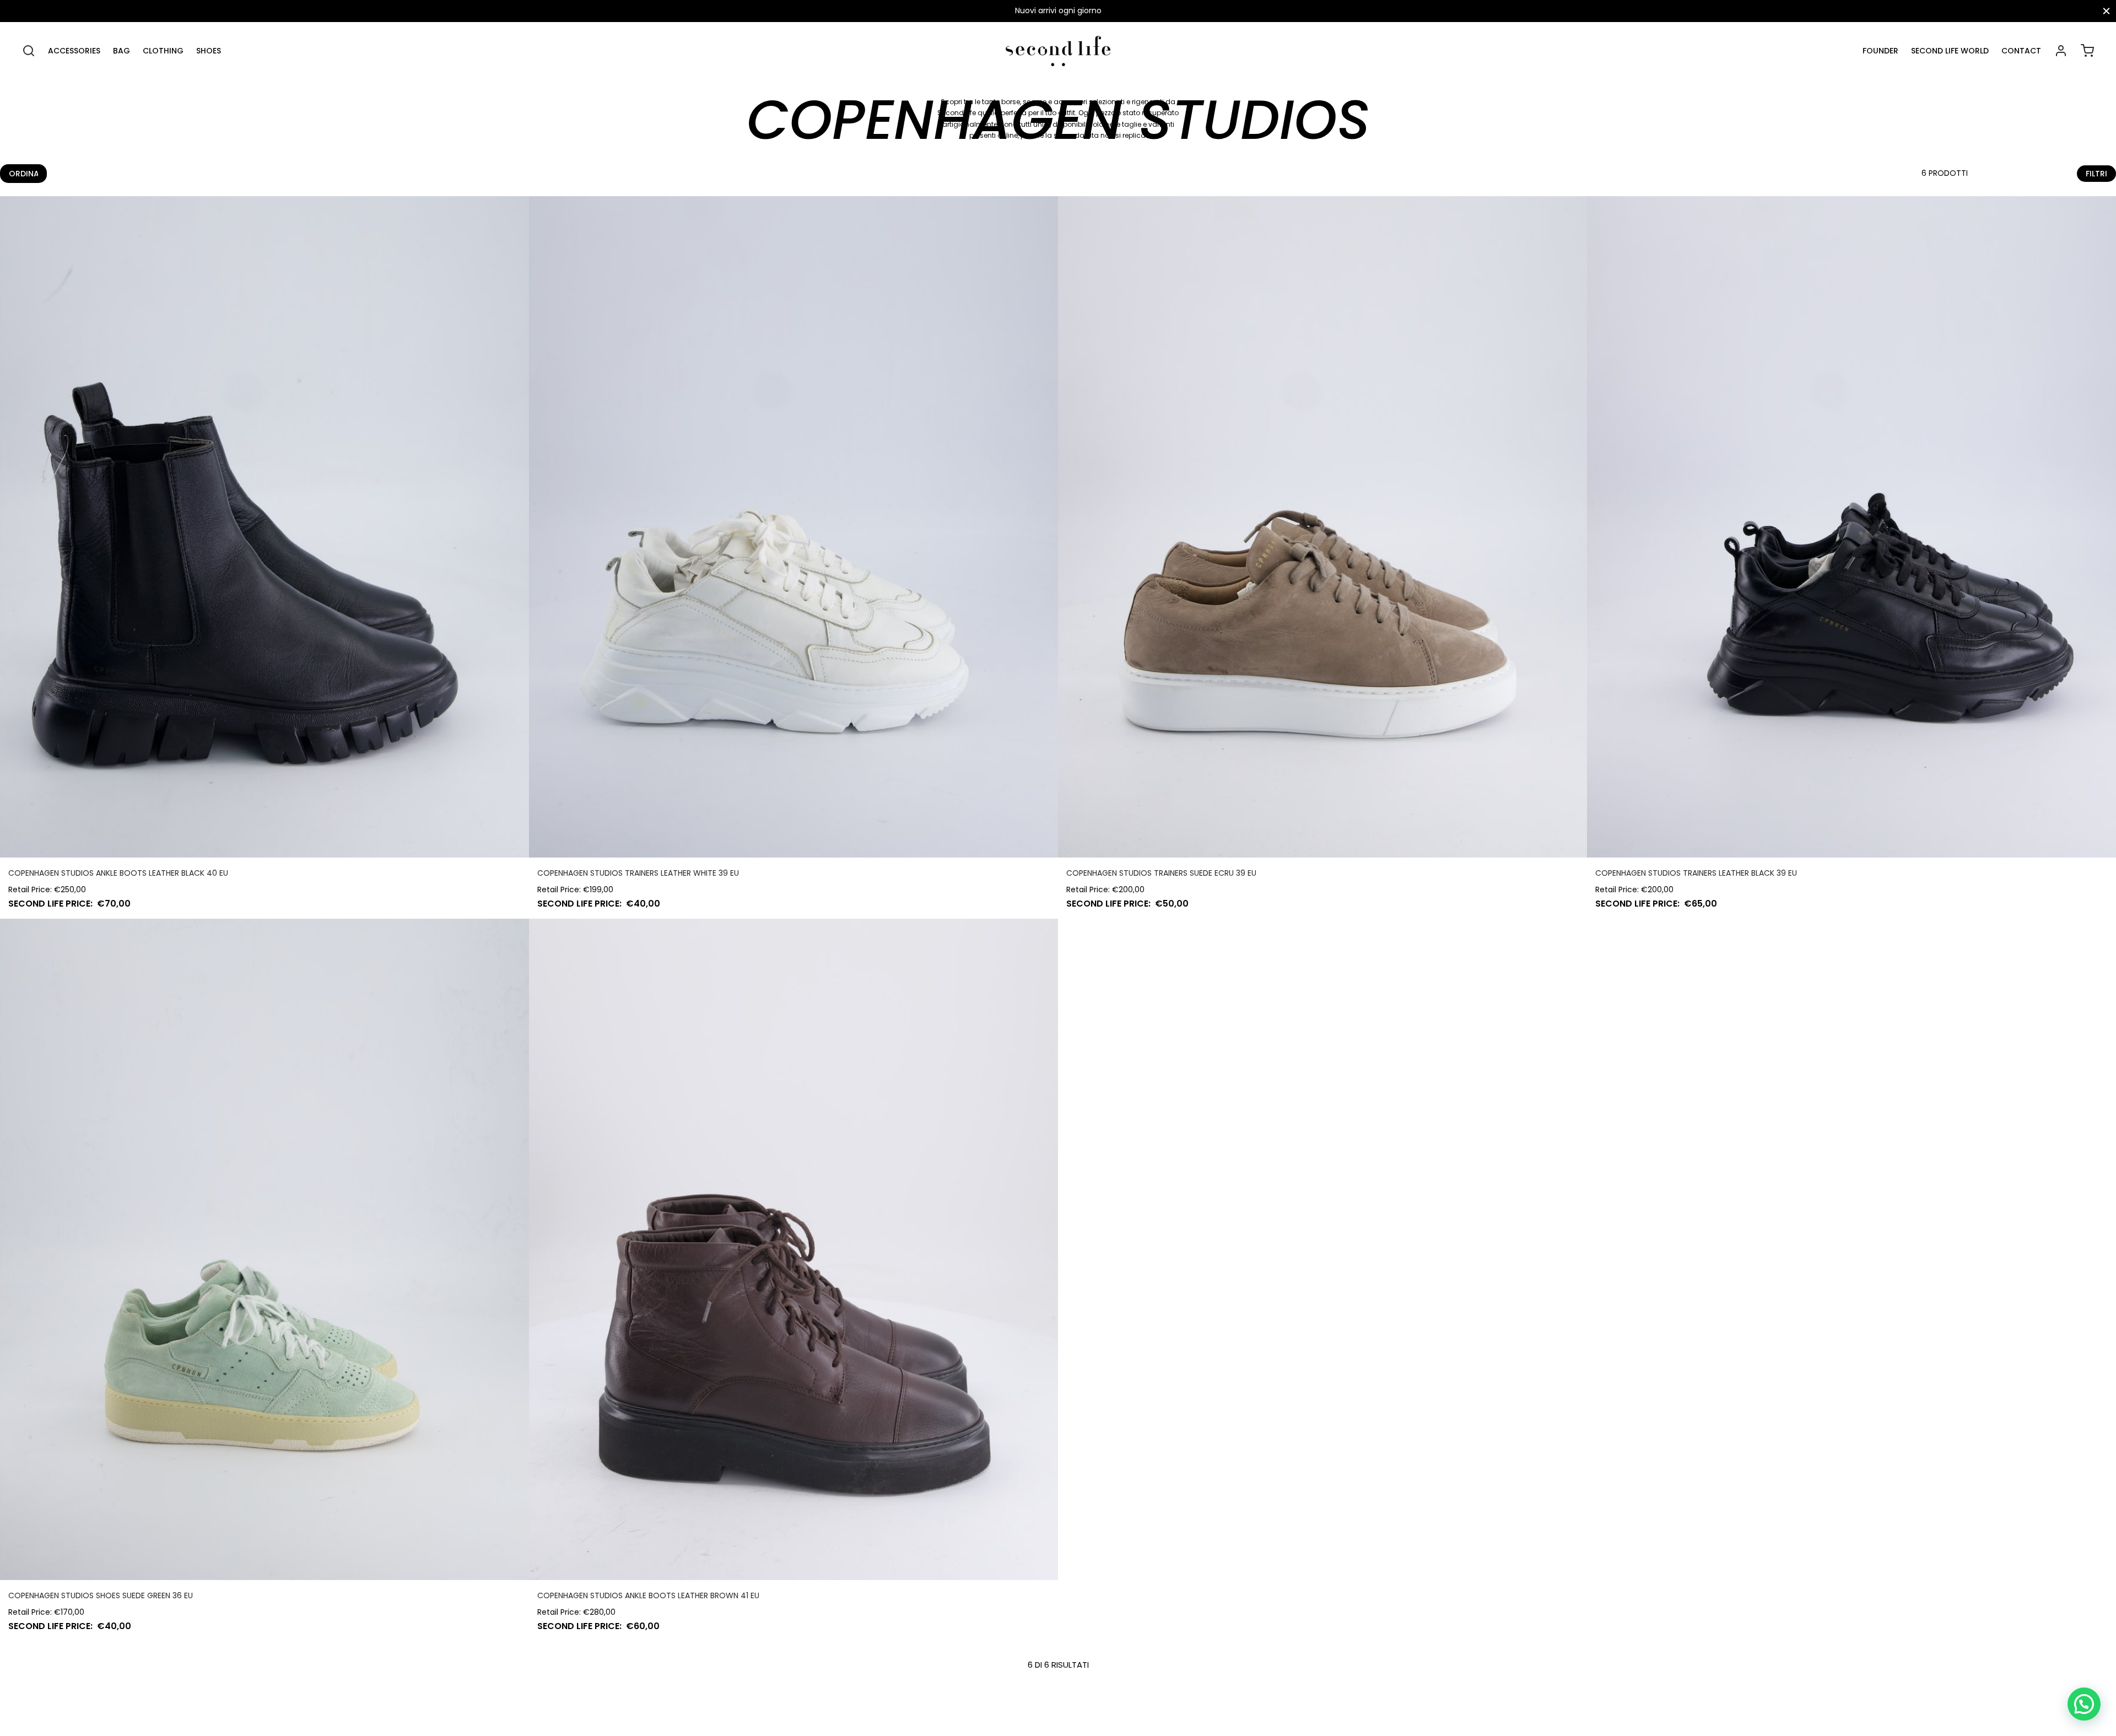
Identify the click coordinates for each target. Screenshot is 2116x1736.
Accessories (74, 51)
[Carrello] (2087, 51)
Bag (122, 51)
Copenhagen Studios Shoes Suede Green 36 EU (101, 1595)
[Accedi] (2061, 51)
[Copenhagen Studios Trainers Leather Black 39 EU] (1851, 527)
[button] (2084, 1704)
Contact (2021, 51)
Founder (1880, 51)
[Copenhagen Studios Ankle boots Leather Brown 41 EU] (793, 1249)
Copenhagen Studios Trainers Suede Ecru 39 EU (1161, 873)
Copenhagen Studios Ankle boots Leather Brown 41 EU (648, 1595)
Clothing (163, 51)
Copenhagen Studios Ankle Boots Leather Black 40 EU (118, 873)
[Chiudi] (2106, 11)
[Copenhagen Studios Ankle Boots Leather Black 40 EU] (264, 527)
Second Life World (1950, 51)
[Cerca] (29, 51)
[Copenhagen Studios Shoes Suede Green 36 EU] (264, 1249)
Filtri (2096, 174)
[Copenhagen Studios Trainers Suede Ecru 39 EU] (1322, 527)
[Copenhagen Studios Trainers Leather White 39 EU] (793, 527)
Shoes (209, 51)
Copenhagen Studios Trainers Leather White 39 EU (638, 873)
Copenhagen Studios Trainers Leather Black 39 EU (1696, 873)
